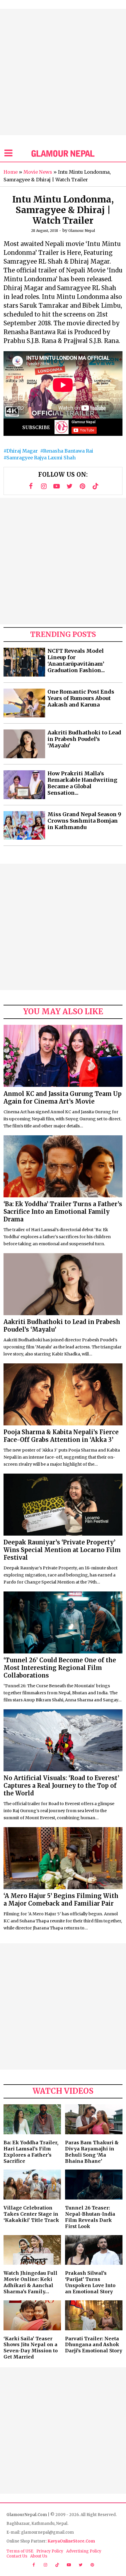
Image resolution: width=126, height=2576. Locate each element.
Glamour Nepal (82, 231)
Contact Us (17, 2556)
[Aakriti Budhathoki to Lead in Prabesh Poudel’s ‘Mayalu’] (24, 744)
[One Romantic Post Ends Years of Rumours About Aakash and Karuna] (24, 703)
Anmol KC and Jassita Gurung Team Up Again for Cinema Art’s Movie (63, 1098)
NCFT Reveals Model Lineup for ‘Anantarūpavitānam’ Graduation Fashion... (76, 661)
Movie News (38, 172)
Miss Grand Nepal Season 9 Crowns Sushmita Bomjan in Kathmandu (84, 821)
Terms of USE (20, 2551)
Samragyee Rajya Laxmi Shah (41, 458)
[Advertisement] (63, 72)
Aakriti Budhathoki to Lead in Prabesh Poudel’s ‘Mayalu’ (84, 739)
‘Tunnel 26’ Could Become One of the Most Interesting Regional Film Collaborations (60, 1668)
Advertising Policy (84, 2551)
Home (11, 172)
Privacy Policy (50, 2551)
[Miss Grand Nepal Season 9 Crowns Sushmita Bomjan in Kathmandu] (24, 826)
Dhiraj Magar (22, 451)
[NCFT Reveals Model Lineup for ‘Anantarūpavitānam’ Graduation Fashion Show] (24, 662)
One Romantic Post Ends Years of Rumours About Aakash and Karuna (81, 698)
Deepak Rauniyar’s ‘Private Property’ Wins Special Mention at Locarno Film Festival (62, 1550)
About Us (39, 2556)
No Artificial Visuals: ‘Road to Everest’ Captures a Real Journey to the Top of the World (61, 1786)
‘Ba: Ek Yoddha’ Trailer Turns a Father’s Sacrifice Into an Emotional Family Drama (63, 1212)
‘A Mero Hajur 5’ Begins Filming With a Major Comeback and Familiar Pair (61, 1900)
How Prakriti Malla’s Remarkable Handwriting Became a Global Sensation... (82, 783)
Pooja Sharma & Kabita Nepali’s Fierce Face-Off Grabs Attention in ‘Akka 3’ (61, 1436)
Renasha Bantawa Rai (68, 451)
